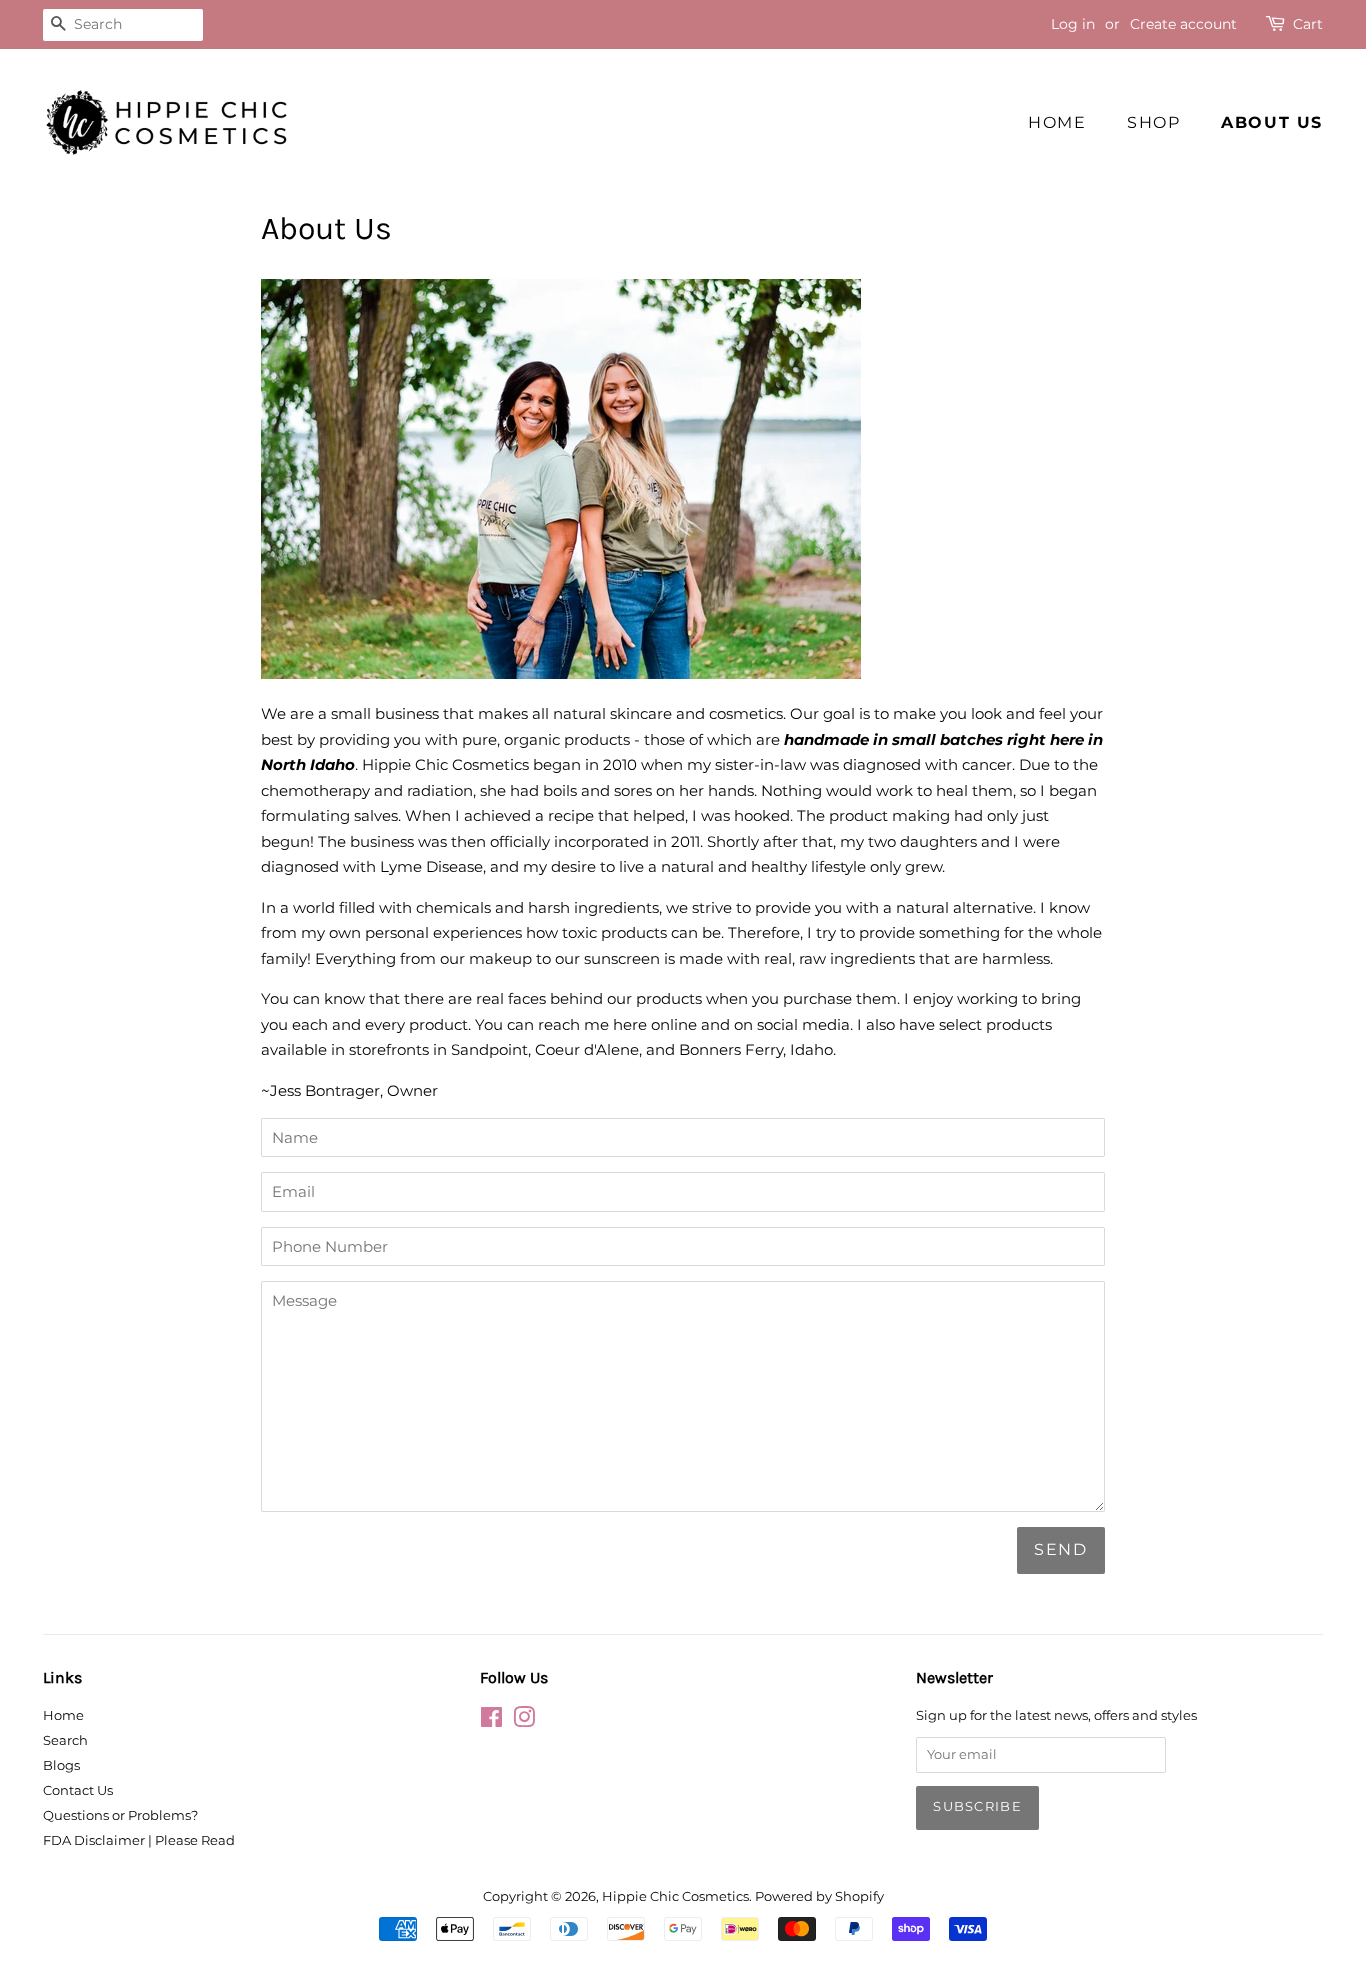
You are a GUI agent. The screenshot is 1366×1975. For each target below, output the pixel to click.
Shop (1153, 122)
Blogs (61, 1765)
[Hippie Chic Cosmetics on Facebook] (491, 1721)
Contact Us (78, 1790)
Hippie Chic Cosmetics (675, 1896)
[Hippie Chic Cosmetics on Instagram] (524, 1721)
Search (65, 1740)
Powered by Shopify (819, 1896)
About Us (1272, 122)
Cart (1308, 24)
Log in (1073, 24)
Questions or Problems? (120, 1815)
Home (1057, 122)
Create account (1183, 24)
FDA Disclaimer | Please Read (139, 1840)
